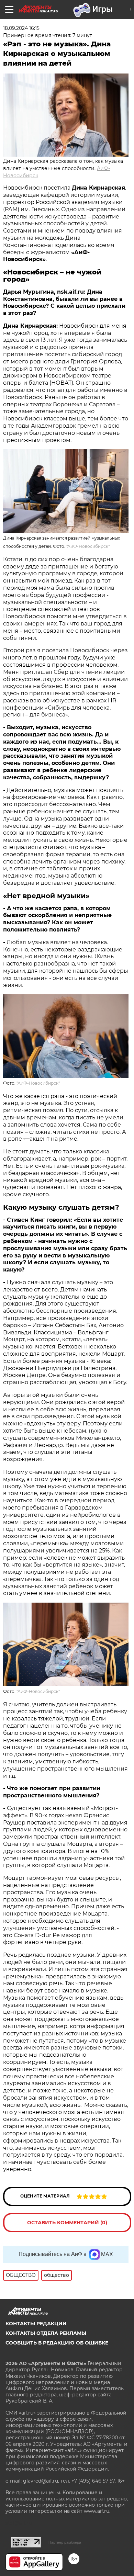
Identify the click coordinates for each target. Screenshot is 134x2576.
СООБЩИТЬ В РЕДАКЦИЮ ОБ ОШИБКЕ (57, 2343)
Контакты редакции (36, 2324)
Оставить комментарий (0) (67, 2223)
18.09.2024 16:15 (21, 28)
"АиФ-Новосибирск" (88, 546)
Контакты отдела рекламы (46, 2333)
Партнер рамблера (65, 2542)
